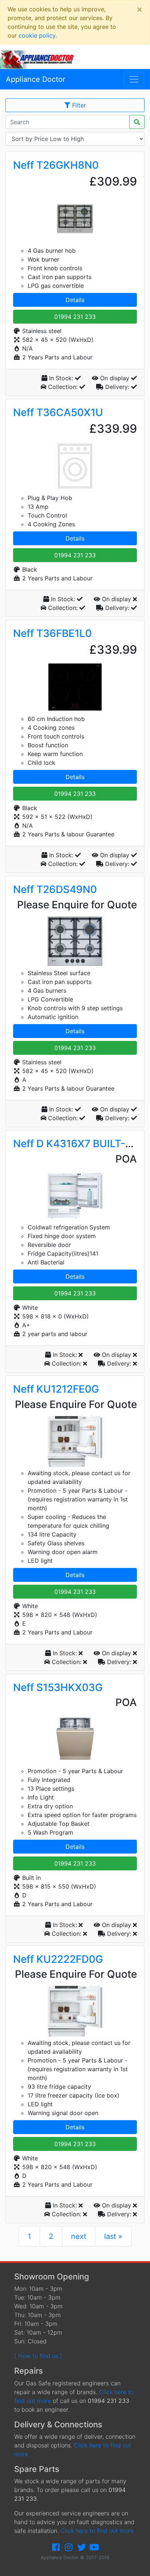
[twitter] (82, 2547)
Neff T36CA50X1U (58, 412)
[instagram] (69, 2547)
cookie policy (37, 35)
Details (75, 300)
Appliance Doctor (35, 79)
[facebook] (56, 2547)
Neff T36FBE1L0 (52, 633)
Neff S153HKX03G (58, 1687)
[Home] (40, 59)
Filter (78, 105)
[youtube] (94, 2547)
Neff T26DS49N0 (55, 889)
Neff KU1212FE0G (56, 1389)
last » (113, 2236)
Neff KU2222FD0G (58, 1959)
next (79, 2236)
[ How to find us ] (38, 2356)
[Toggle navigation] (134, 79)
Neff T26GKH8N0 (56, 165)
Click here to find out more (97, 2531)
